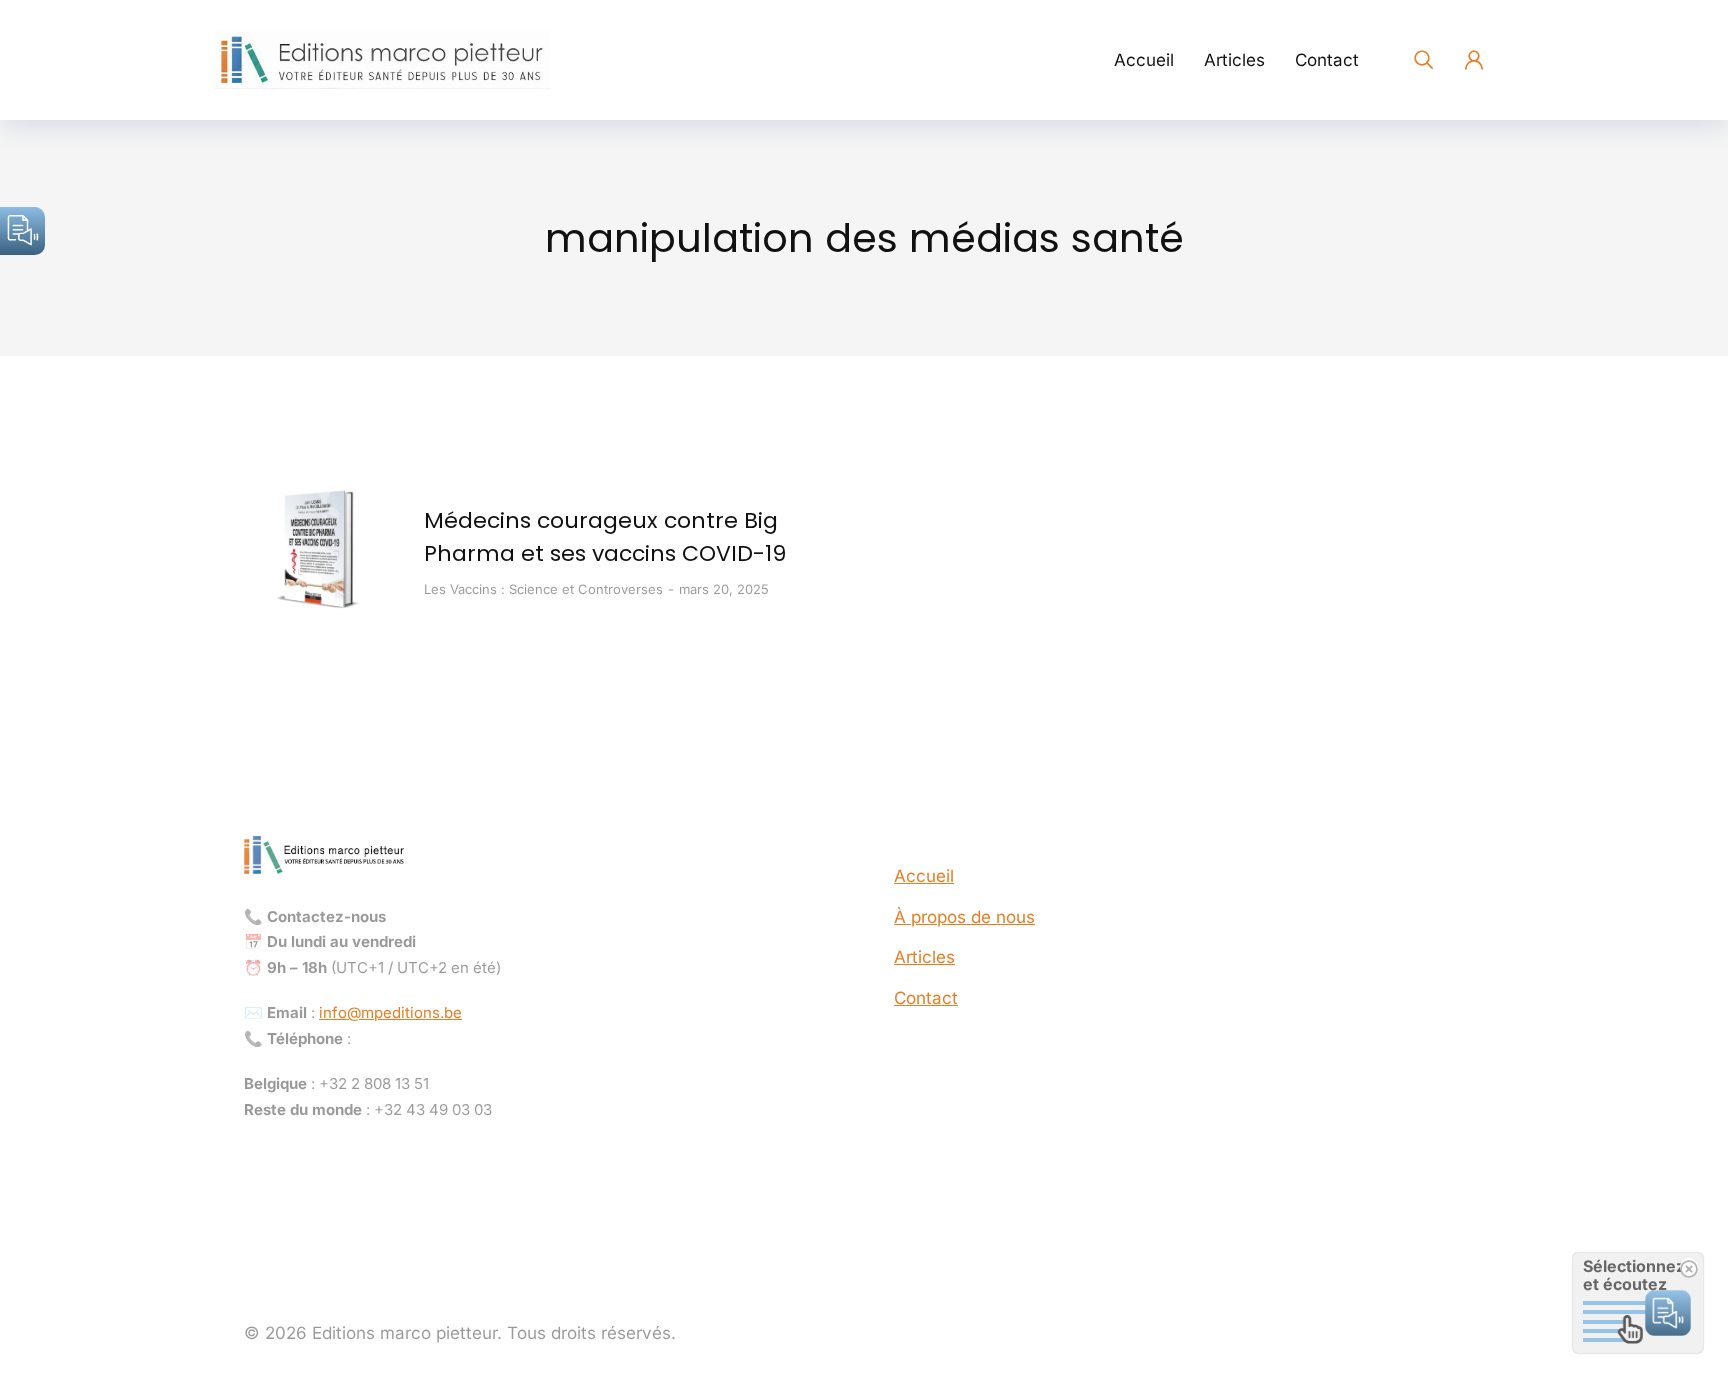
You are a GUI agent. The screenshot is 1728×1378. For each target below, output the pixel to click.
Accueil (924, 876)
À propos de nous (964, 917)
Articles (924, 957)
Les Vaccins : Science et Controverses (543, 589)
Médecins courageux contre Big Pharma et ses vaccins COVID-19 (605, 537)
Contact (926, 998)
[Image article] (319, 551)
